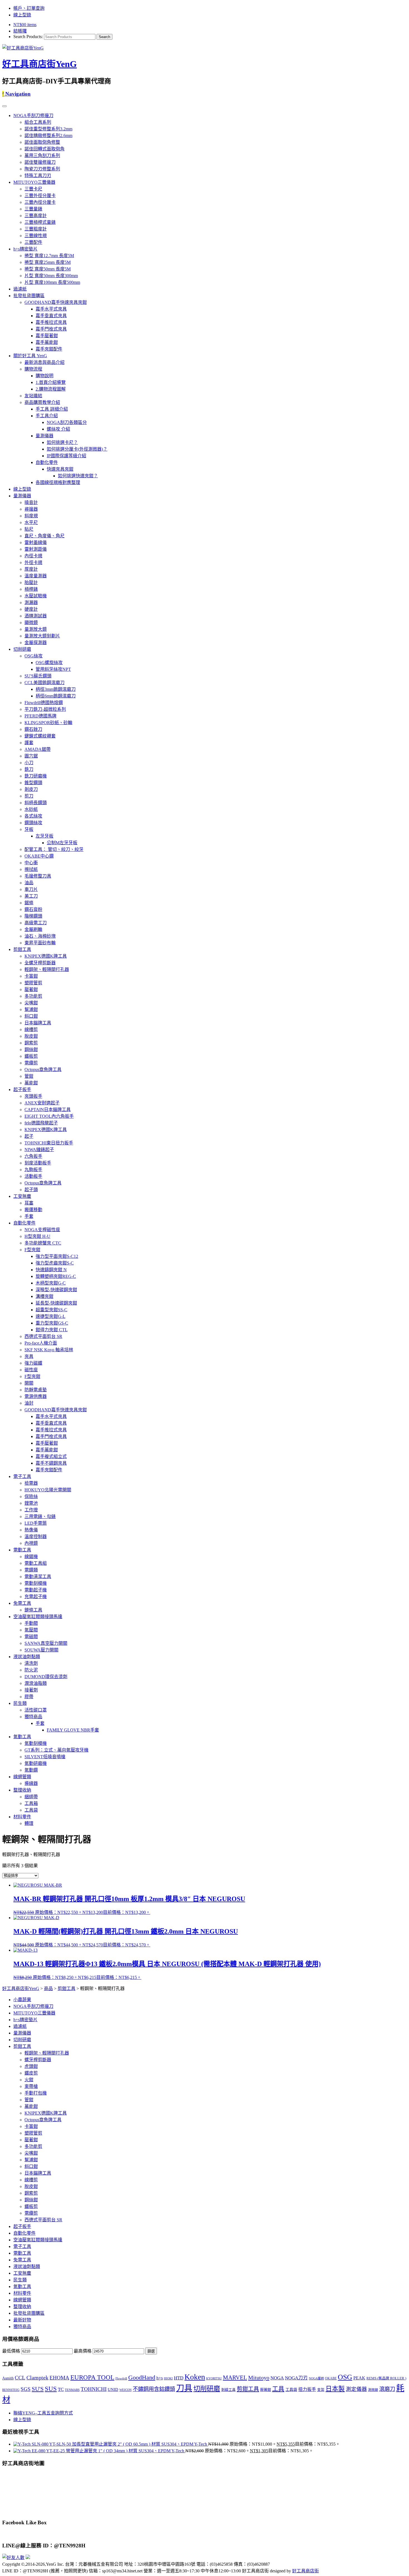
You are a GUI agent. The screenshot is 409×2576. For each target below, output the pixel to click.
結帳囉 (20, 31)
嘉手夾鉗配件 (49, 349)
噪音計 (31, 502)
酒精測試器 (36, 616)
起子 (29, 1136)
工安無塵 (22, 1196)
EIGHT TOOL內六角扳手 (49, 1116)
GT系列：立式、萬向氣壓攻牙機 (56, 1750)
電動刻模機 (36, 1583)
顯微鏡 (31, 623)
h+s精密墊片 (25, 249)
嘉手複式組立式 (51, 1456)
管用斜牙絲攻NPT (53, 669)
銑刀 (29, 769)
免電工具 (22, 1603)
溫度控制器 (36, 1537)
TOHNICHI (94, 2389)
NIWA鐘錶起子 (39, 1150)
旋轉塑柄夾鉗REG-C (56, 1276)
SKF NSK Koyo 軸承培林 (49, 1350)
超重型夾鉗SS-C (51, 1310)
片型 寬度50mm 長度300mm (51, 276)
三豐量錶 (33, 209)
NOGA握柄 (316, 2378)
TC (61, 2389)
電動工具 (22, 1550)
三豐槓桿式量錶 (40, 222)
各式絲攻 (33, 816)
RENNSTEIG (11, 2390)
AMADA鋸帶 (38, 749)
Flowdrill (121, 2378)
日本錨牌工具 (38, 1023)
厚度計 (31, 569)
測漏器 (31, 603)
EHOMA (59, 2378)
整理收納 (22, 1790)
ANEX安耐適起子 (42, 1103)
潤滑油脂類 (36, 1683)
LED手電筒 (36, 1523)
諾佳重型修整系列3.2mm (48, 129)
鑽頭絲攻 (33, 823)
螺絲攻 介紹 (58, 429)
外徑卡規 (33, 562)
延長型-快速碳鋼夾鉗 (56, 1303)
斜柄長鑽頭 (36, 803)
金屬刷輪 (33, 929)
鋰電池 (31, 1503)
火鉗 (29, 2080)
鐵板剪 (31, 1056)
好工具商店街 (305, 2571)
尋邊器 (31, 509)
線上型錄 (22, 15)
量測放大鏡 (36, 629)
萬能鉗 (31, 1083)
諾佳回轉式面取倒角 (45, 149)
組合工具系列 (38, 122)
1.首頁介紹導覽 (51, 382)
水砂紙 (31, 809)
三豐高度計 (36, 216)
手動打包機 (36, 2093)
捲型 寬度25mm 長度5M (48, 262)
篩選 (151, 2351)
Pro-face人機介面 (41, 1343)
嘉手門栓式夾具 (51, 329)
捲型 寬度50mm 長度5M (48, 269)
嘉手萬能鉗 (47, 342)
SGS (26, 2389)
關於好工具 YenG (30, 356)
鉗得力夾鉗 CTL (52, 1330)
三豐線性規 (36, 236)
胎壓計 (31, 582)
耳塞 (29, 1203)
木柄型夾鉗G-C (51, 1283)
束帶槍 (31, 2086)
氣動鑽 (31, 1770)
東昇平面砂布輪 (40, 943)
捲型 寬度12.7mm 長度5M (49, 256)
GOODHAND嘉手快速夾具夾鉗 (56, 302)
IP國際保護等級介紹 (66, 456)
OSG (345, 2377)
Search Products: (28, 37)
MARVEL (235, 2378)
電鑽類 (31, 1570)
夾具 (29, 1356)
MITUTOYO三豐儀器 (34, 182)
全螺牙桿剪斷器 (40, 963)
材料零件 (22, 1817)
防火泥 (31, 1670)
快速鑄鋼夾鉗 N (51, 1270)
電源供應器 (36, 1396)
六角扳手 (33, 1156)
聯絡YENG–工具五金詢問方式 (43, 2413)
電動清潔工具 (38, 1577)
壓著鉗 (31, 989)
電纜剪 (31, 1063)
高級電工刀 (36, 923)
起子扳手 (22, 1090)
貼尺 (29, 529)
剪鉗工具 (22, 949)
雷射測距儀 (36, 549)
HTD (179, 2378)
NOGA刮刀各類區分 (67, 422)
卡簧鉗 (31, 976)
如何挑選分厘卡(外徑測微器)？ (77, 449)
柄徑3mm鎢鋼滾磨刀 (56, 689)
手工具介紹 (47, 416)
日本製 (335, 2389)
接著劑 (31, 1690)
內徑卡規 (33, 556)
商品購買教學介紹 (42, 402)
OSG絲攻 (34, 656)
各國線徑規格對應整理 (58, 482)
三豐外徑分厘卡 (40, 196)
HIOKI (168, 2378)
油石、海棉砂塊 (40, 936)
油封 (29, 1403)
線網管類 (22, 1777)
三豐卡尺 (33, 189)
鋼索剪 (31, 1043)
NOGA (277, 2378)
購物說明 (45, 376)
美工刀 (31, 896)
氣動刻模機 (36, 1743)
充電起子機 (36, 1597)
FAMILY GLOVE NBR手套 (73, 1730)
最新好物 (22, 2320)
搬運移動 (33, 1210)
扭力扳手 (307, 2389)
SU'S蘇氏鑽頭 (38, 676)
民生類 (20, 1703)
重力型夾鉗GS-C (52, 1323)
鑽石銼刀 (33, 729)
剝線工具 (228, 2390)
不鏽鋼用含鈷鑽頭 (154, 2389)
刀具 (184, 2388)
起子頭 (31, 1190)
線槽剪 (31, 1029)
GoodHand (142, 2377)
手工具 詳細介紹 (52, 409)
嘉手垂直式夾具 (51, 316)
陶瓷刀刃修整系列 (42, 169)
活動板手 (33, 1176)
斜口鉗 (31, 1016)
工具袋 (31, 1810)
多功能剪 (33, 996)
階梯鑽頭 (33, 916)
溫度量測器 (36, 576)
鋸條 (29, 903)
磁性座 (31, 1370)
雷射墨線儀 (36, 542)
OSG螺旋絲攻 (49, 663)
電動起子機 (36, 1590)
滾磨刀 (387, 2389)
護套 (29, 743)
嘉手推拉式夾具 (51, 322)
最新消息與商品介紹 (45, 362)
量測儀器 (45, 436)
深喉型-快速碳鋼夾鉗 (56, 1290)
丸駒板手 (33, 1170)
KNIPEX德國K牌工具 (46, 956)
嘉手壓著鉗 (47, 336)
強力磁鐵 (33, 1363)
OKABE (331, 2378)
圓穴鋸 (31, 756)
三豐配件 (33, 242)
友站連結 (33, 396)
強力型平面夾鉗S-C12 (57, 1256)
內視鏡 (31, 1543)
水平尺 (31, 522)
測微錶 (373, 2390)
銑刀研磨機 (36, 776)
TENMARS (72, 2390)
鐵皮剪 (31, 2073)
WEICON (125, 2390)
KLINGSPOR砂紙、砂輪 (48, 723)
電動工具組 (36, 1563)
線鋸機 (31, 1557)
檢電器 (31, 1483)
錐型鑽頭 (33, 783)
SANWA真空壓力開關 (46, 1643)
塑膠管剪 (33, 983)
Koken (195, 2377)
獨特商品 (33, 1717)
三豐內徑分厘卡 (40, 202)
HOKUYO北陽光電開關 (48, 1490)
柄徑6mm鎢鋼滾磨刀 (56, 696)
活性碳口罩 (36, 1710)
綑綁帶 (31, 1797)
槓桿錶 (31, 589)
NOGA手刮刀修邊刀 (33, 115)
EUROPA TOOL (92, 2377)
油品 (29, 883)
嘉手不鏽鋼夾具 (51, 1463)
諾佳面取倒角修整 (42, 142)
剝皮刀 (31, 789)
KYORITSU (214, 2378)
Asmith (8, 2378)
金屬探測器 (36, 643)
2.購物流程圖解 (51, 389)
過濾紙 (20, 289)
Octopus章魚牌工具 (43, 1070)
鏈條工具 (33, 1610)
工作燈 (31, 1510)
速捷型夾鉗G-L (50, 1316)
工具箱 (31, 1803)
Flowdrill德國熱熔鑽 (44, 703)
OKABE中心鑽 (39, 856)
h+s (160, 2378)
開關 (29, 1383)
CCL (20, 2378)
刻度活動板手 (38, 1163)
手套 (29, 1216)
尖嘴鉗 (31, 1003)
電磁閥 (31, 1637)
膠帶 (29, 1697)
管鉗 (29, 1076)
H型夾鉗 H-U (37, 1236)
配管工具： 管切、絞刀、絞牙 (54, 849)
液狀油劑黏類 (27, 1657)
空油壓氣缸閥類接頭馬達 (38, 1617)
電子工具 (22, 1476)
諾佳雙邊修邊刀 (40, 162)
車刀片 (31, 889)
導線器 (31, 1783)
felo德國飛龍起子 (41, 1123)
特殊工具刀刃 (38, 176)
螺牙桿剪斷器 (38, 2060)
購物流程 (33, 369)
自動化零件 (47, 462)
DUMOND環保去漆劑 (46, 1677)
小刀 (29, 763)
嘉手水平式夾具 (51, 309)
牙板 (29, 829)
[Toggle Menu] (4, 106)
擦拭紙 (31, 869)
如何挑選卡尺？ (62, 442)
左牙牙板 (45, 836)
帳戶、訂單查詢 (29, 8)
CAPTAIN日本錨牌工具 (48, 1110)
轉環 (29, 1823)
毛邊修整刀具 (38, 876)
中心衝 (31, 863)
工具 (278, 2389)
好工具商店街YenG (40, 64)
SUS (51, 2389)
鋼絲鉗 (31, 1049)
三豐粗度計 (36, 229)
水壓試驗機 (36, 596)
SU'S (38, 2389)
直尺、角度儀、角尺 (45, 536)
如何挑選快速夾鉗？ (78, 476)
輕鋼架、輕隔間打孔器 (47, 969)
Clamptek (37, 2378)
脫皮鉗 (31, 1036)
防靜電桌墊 (36, 1390)
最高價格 (83, 2351)
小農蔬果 (22, 2000)
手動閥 (31, 1623)
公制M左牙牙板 (62, 843)
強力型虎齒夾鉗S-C (55, 1263)
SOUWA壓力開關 (41, 1650)
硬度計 (31, 609)
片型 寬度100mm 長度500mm (52, 282)
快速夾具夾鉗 (60, 469)
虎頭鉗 (31, 2066)
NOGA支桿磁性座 (42, 1230)
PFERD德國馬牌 (40, 716)
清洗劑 (31, 1663)
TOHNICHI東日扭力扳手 (49, 1143)
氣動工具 (22, 1737)
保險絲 (31, 1496)
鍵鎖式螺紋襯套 (40, 736)
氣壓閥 (31, 1630)
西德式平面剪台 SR (43, 1336)
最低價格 (11, 2351)
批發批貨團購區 (29, 296)
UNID (113, 2389)
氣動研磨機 (36, 1763)
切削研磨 (22, 649)
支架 (321, 2390)
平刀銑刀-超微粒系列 (45, 709)
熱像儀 (31, 1530)
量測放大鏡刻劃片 (42, 636)
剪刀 (29, 796)
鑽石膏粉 (33, 909)
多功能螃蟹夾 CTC (43, 1243)
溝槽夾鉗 (45, 1296)
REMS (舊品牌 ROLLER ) (386, 2378)
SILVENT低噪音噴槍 (45, 1757)
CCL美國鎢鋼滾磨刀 (45, 683)
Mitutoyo (259, 2378)
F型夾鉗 (32, 1250)
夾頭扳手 (33, 1096)
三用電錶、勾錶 (40, 1516)
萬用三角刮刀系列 (42, 156)
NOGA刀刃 (296, 2378)
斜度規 (31, 516)
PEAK (359, 2378)
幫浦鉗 (31, 1009)
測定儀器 (356, 2389)
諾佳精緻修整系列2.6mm (48, 136)
